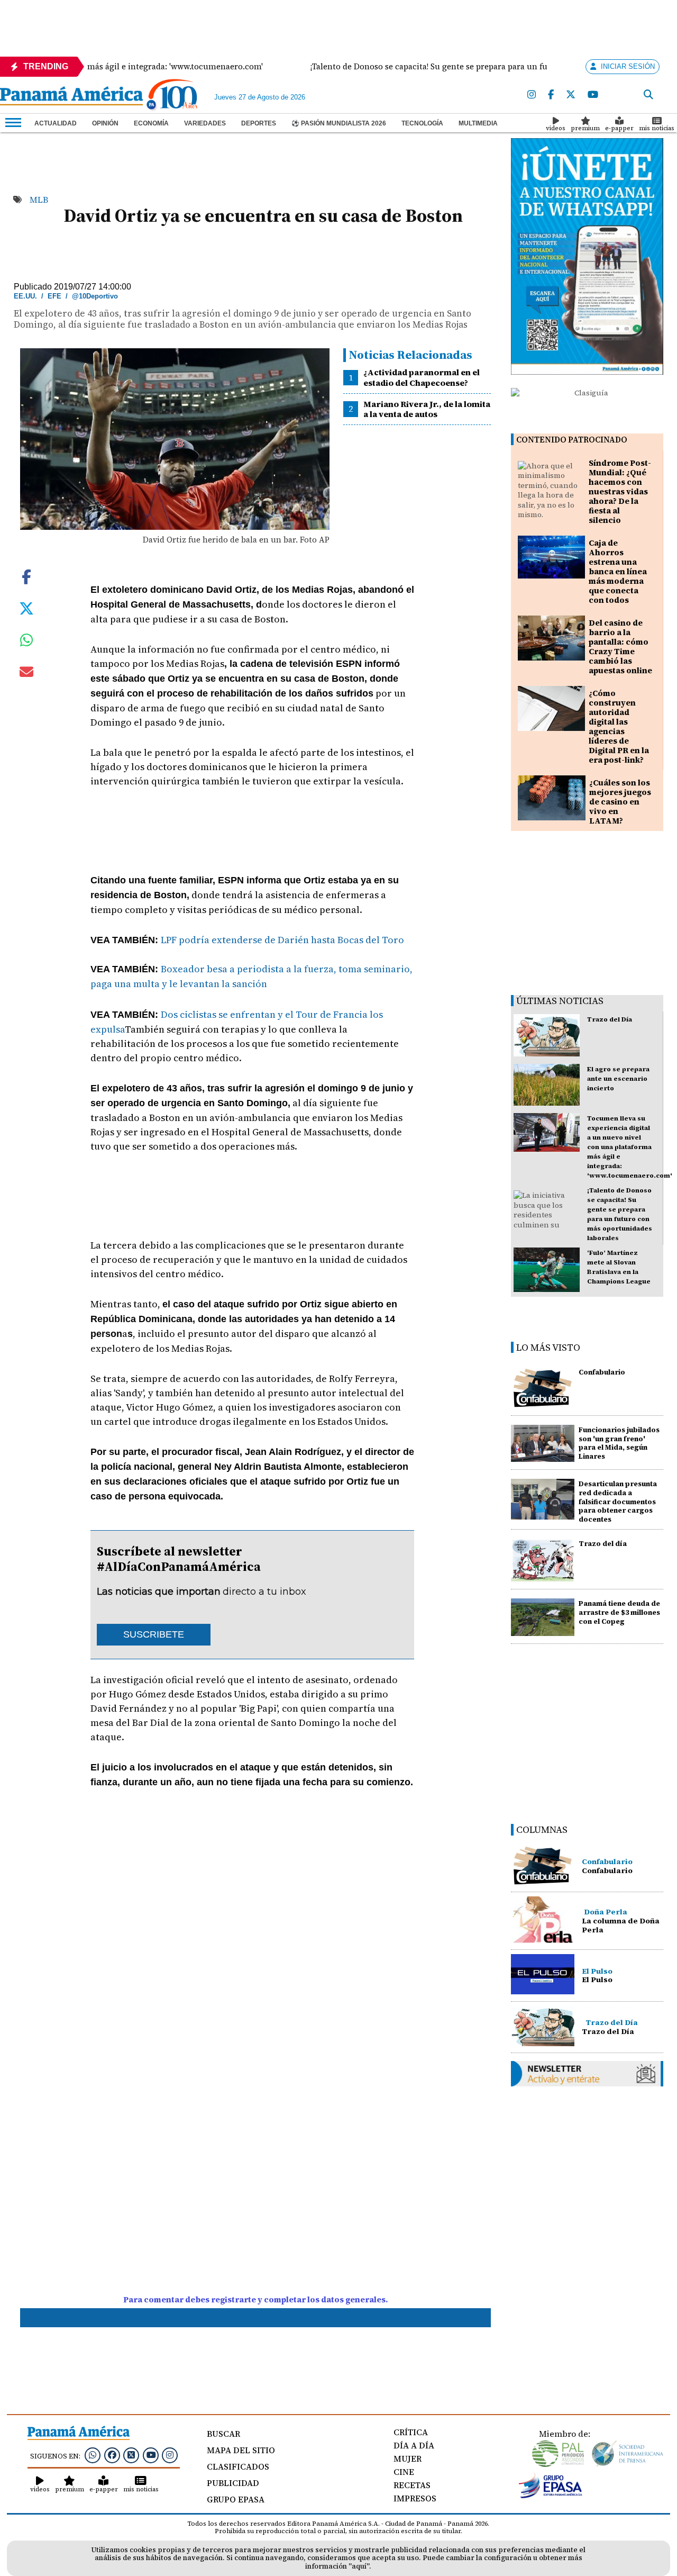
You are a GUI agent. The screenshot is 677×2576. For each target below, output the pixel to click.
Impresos (415, 2498)
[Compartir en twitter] (26, 608)
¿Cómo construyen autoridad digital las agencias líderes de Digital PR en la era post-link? (619, 726)
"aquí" (359, 2566)
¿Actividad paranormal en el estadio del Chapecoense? (422, 377)
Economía (151, 123)
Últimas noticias (560, 1001)
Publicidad (233, 2483)
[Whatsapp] (93, 2455)
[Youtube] (593, 95)
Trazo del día (603, 1544)
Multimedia (478, 123)
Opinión (105, 123)
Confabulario (602, 1372)
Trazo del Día (610, 1019)
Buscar (223, 2434)
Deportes (259, 123)
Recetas (412, 2485)
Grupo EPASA (236, 2499)
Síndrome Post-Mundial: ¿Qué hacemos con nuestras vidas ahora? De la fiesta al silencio (620, 491)
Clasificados (238, 2466)
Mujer (408, 2459)
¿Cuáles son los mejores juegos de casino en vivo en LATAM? (620, 802)
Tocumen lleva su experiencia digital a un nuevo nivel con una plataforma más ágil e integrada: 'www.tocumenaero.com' (630, 1147)
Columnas (542, 1829)
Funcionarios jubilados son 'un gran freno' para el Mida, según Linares (619, 1443)
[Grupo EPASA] (551, 2496)
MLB (39, 200)
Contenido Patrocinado (572, 440)
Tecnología (422, 123)
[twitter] (571, 95)
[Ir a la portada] (71, 97)
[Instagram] (532, 95)
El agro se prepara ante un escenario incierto (618, 1079)
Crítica (411, 2432)
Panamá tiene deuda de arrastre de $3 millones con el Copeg (619, 1612)
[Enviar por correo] (26, 674)
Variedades (205, 123)
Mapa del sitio (241, 2450)
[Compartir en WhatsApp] (27, 643)
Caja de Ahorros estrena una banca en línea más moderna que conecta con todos (618, 571)
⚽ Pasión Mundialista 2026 (339, 123)
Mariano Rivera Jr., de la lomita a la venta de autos (427, 409)
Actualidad (56, 123)
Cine (404, 2472)
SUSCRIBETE (154, 1634)
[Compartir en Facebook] (26, 576)
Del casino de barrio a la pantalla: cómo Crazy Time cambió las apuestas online (620, 647)
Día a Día (414, 2445)
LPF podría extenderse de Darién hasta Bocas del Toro (282, 940)
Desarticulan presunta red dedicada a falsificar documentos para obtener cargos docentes (618, 1502)
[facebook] (551, 95)
